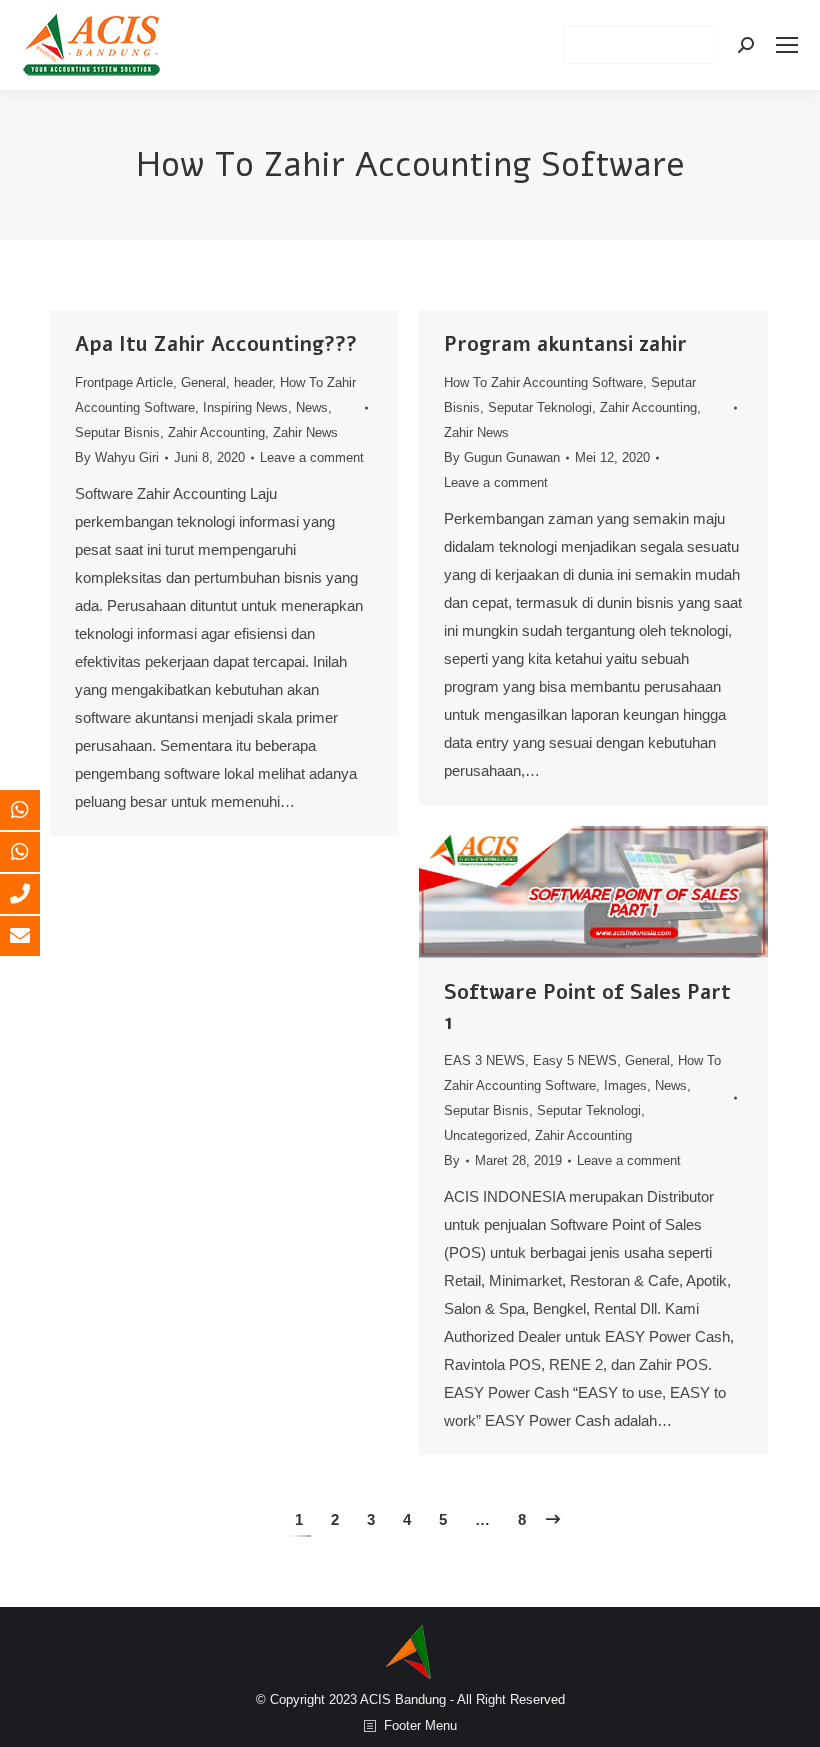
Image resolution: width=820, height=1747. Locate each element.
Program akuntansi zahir (565, 344)
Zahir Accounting (216, 432)
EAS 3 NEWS (484, 1060)
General (203, 382)
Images (625, 1085)
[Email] (35, 936)
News (312, 407)
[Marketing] (35, 810)
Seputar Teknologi (540, 407)
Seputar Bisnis (117, 432)
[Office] (35, 894)
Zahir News (305, 432)
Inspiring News (245, 407)
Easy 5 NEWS (575, 1060)
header (253, 382)
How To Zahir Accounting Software (543, 382)
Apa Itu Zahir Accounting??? (216, 344)
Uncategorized (485, 1135)
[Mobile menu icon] (787, 45)
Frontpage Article (124, 382)
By (117, 457)
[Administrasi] (35, 852)
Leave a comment (312, 457)
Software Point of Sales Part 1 (587, 1007)
